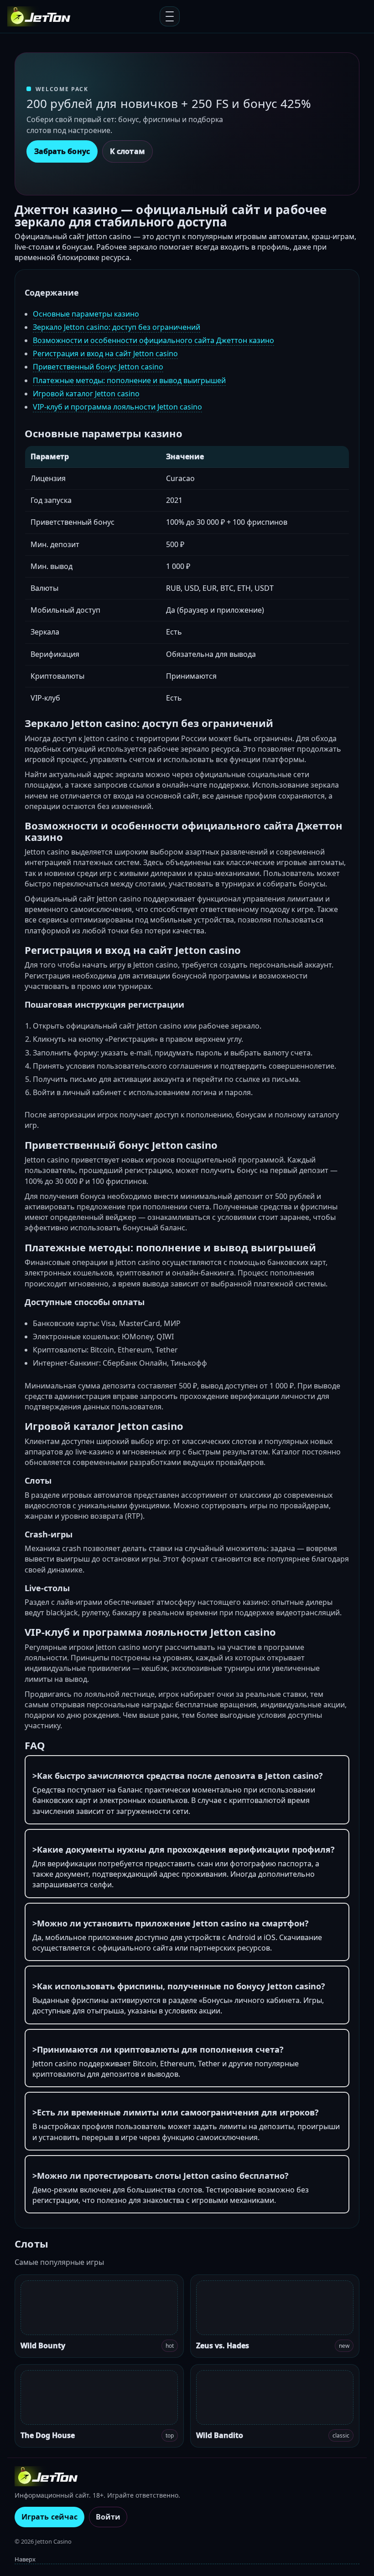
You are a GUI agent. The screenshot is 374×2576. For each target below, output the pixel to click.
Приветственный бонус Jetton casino (98, 367)
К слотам (127, 151)
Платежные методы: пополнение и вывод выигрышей (129, 380)
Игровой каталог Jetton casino (86, 394)
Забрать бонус (62, 151)
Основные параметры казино (86, 314)
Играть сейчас (49, 2517)
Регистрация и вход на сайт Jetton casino (105, 353)
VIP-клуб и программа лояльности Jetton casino (117, 407)
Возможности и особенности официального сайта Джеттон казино (153, 340)
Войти (108, 2517)
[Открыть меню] (170, 16)
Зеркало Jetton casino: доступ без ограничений (117, 327)
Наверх (25, 2559)
